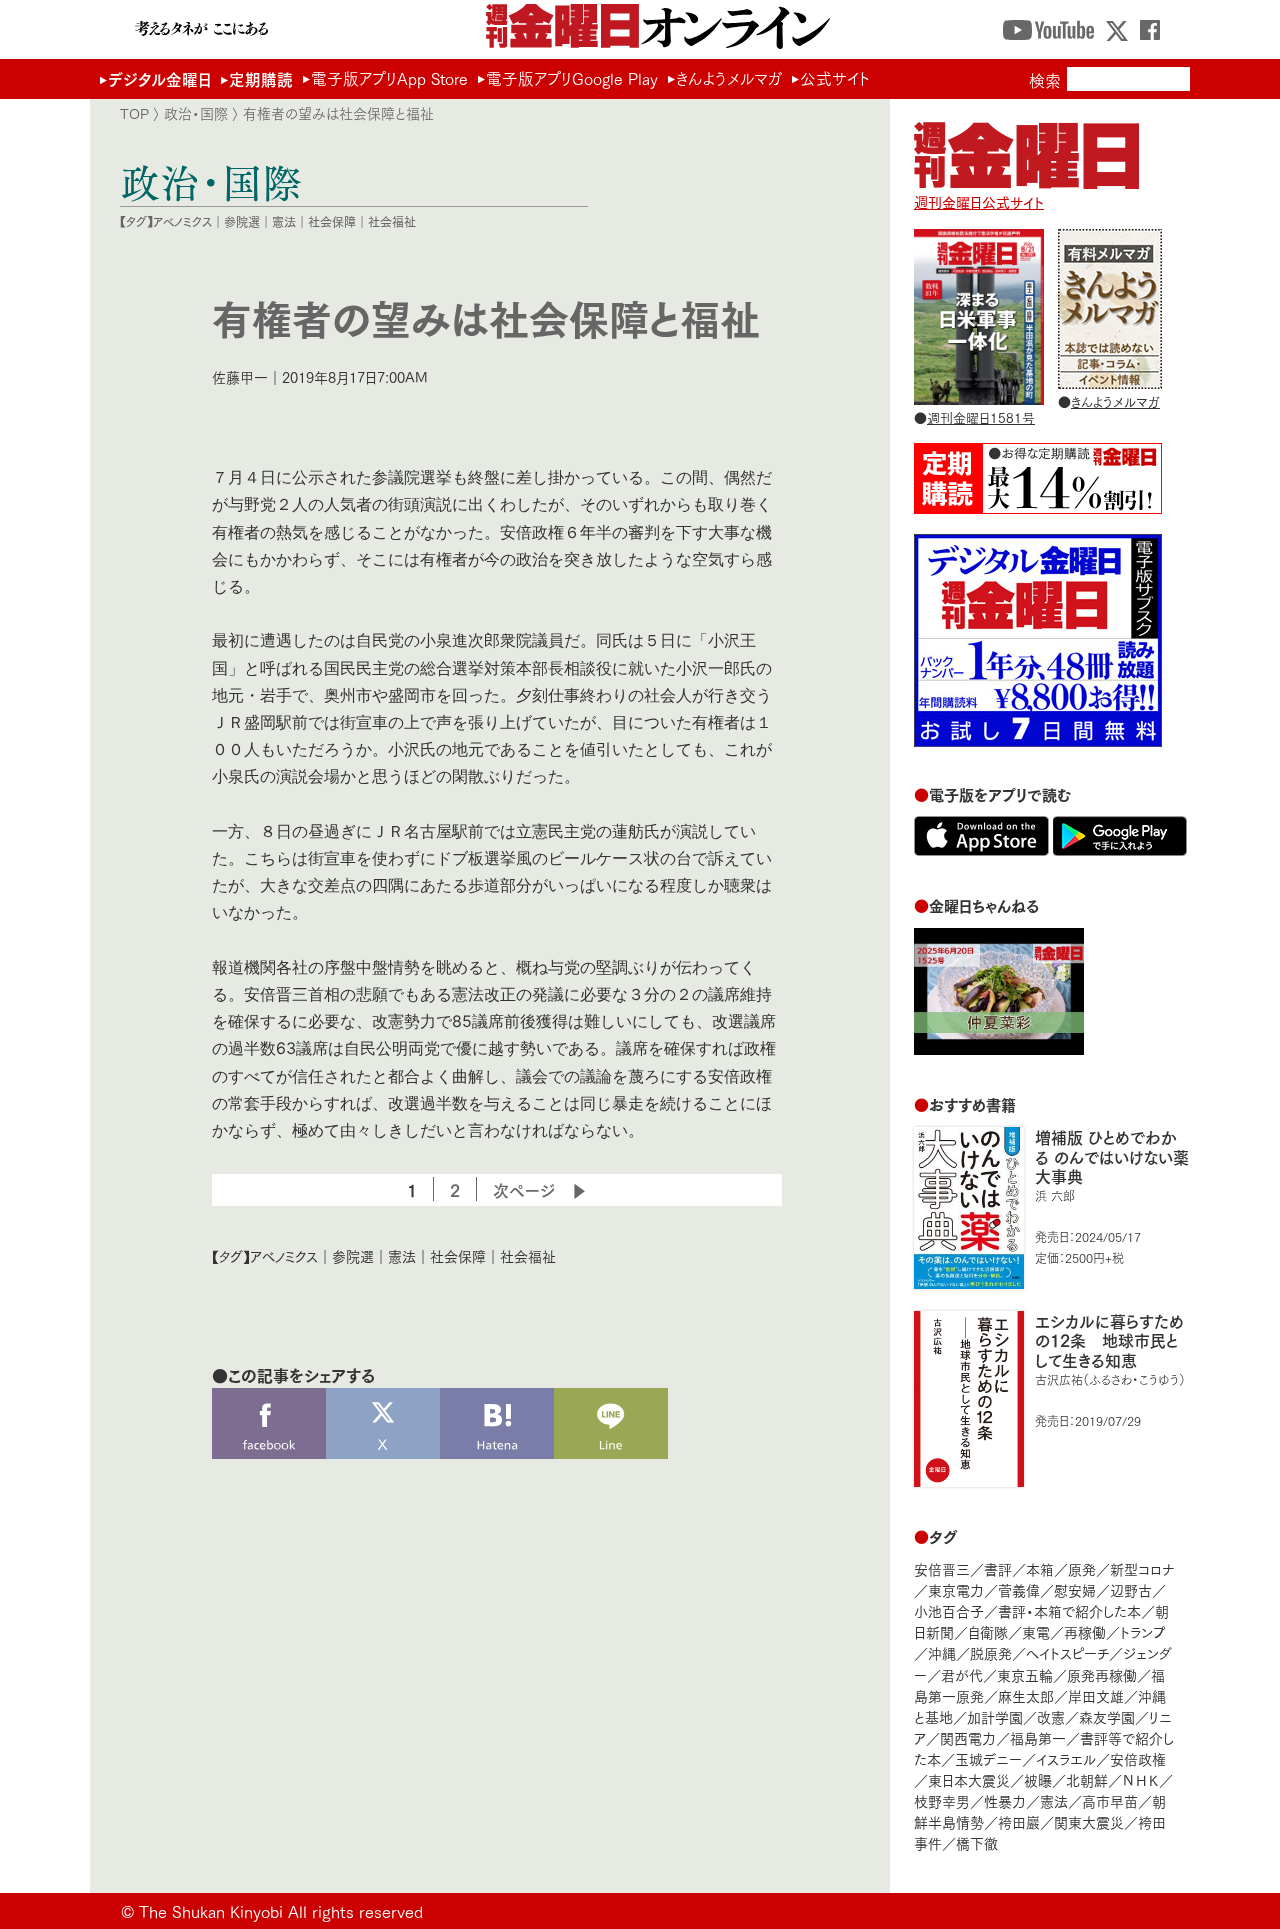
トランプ (1143, 1631)
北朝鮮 (1087, 1779)
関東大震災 (1089, 1821)
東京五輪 (1025, 1674)
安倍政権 (1138, 1758)
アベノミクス (182, 221)
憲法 (284, 221)
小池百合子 (949, 1610)
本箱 (1040, 1568)
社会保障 (332, 221)
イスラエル (1066, 1758)
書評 (998, 1568)
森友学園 (1107, 1716)
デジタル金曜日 (159, 78)
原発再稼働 (1102, 1674)
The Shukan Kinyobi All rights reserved (281, 1910)
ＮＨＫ (1140, 1779)
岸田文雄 (1096, 1695)
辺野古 (1131, 1589)
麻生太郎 (1026, 1695)
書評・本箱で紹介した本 (1069, 1610)
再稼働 (1085, 1631)
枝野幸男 (942, 1800)
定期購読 (261, 78)
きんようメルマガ (729, 78)
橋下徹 (977, 1842)
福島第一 (1038, 1737)
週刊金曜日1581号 (981, 417)
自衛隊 (988, 1631)
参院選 (242, 221)
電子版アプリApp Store (389, 78)
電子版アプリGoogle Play (572, 78)
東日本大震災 (969, 1779)
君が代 (962, 1674)
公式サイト (835, 78)
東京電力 (956, 1589)
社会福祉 (392, 221)
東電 (1036, 1631)
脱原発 (991, 1652)
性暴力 (1005, 1800)
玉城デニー (988, 1758)
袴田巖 (1019, 1821)
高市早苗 (1110, 1800)
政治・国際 (196, 113)
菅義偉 (1019, 1589)
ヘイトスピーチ (1067, 1652)
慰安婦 (1075, 1589)
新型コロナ (1142, 1568)
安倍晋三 (942, 1568)
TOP (134, 113)
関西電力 (968, 1737)
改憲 (1051, 1716)
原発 (1082, 1568)
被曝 (1038, 1779)
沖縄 (942, 1652)
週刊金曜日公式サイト (979, 201)
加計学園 (995, 1716)
